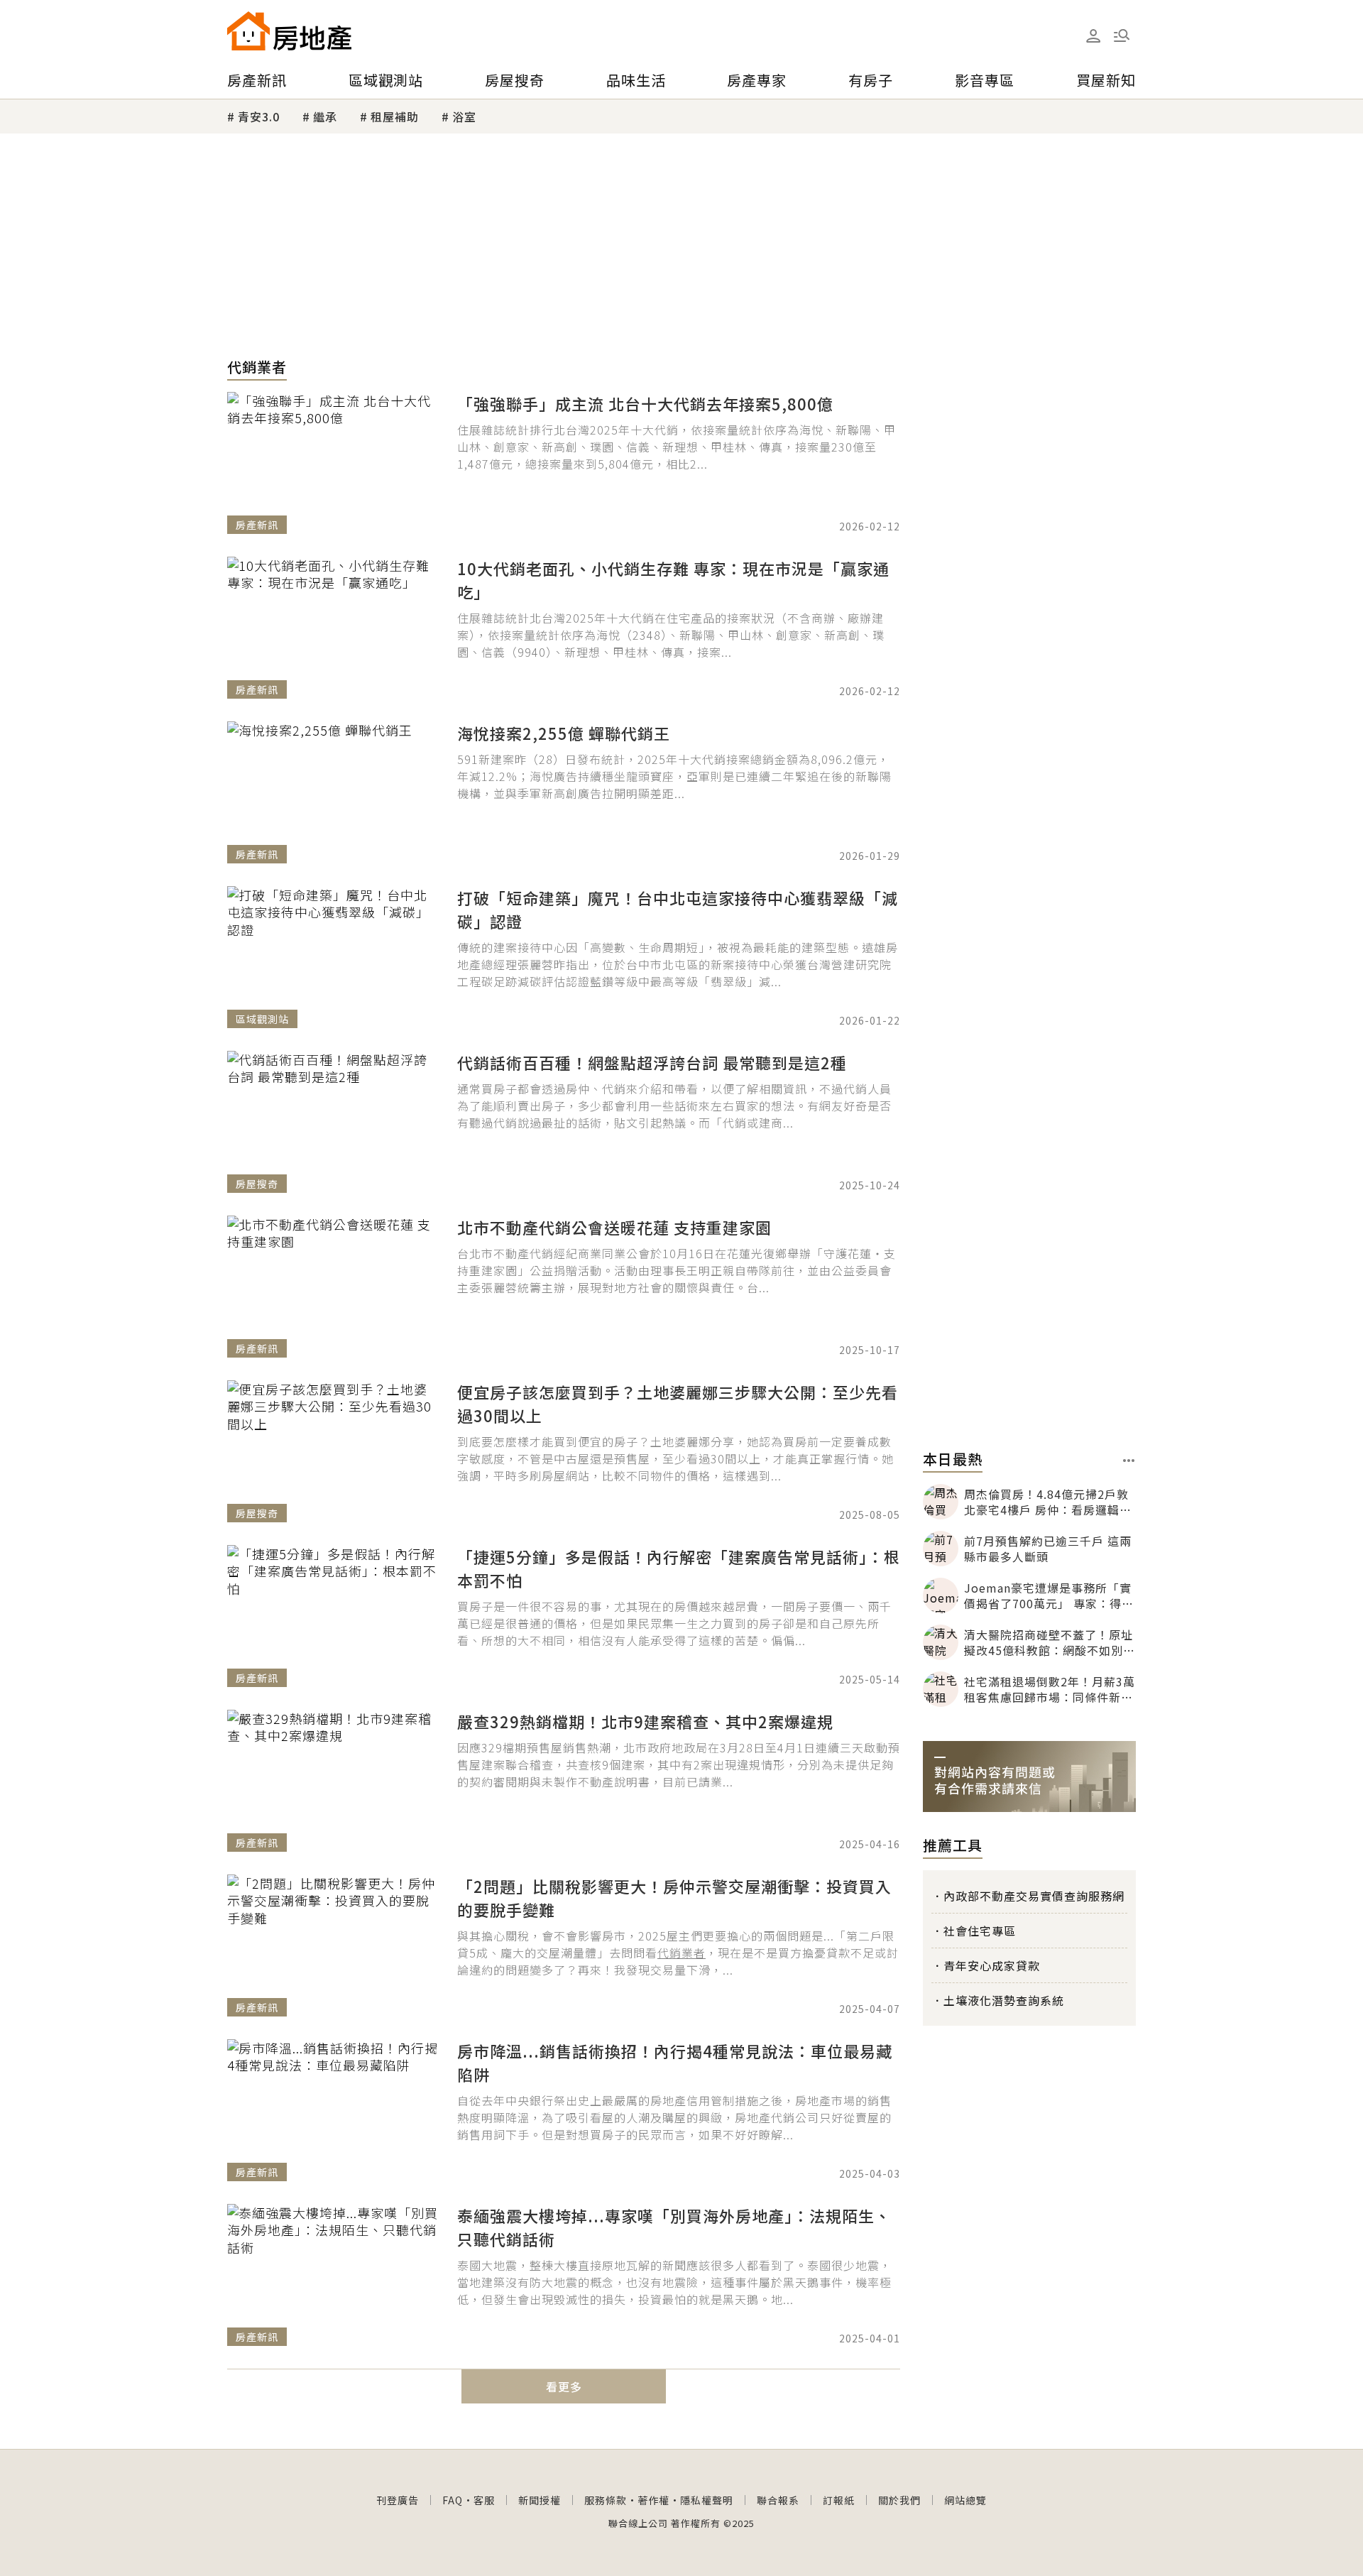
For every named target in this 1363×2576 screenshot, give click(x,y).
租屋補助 (395, 116)
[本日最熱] (1129, 1461)
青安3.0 (259, 116)
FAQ (453, 2500)
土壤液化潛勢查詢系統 (1004, 2000)
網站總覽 (965, 2500)
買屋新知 (1106, 80)
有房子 (871, 80)
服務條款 (606, 2500)
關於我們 (899, 2500)
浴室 (464, 116)
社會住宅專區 (980, 1931)
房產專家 (757, 80)
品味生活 (636, 80)
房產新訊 (257, 80)
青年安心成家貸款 (992, 1965)
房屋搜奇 (515, 80)
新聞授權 (540, 2500)
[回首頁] (289, 31)
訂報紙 (839, 2500)
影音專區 (985, 80)
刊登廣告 (398, 2500)
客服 (484, 2500)
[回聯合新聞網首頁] (248, 31)
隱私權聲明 (707, 2500)
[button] (1122, 36)
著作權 (653, 2500)
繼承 (325, 116)
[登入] (1093, 36)
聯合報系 (778, 2500)
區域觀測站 (386, 80)
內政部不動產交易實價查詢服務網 (1034, 1896)
